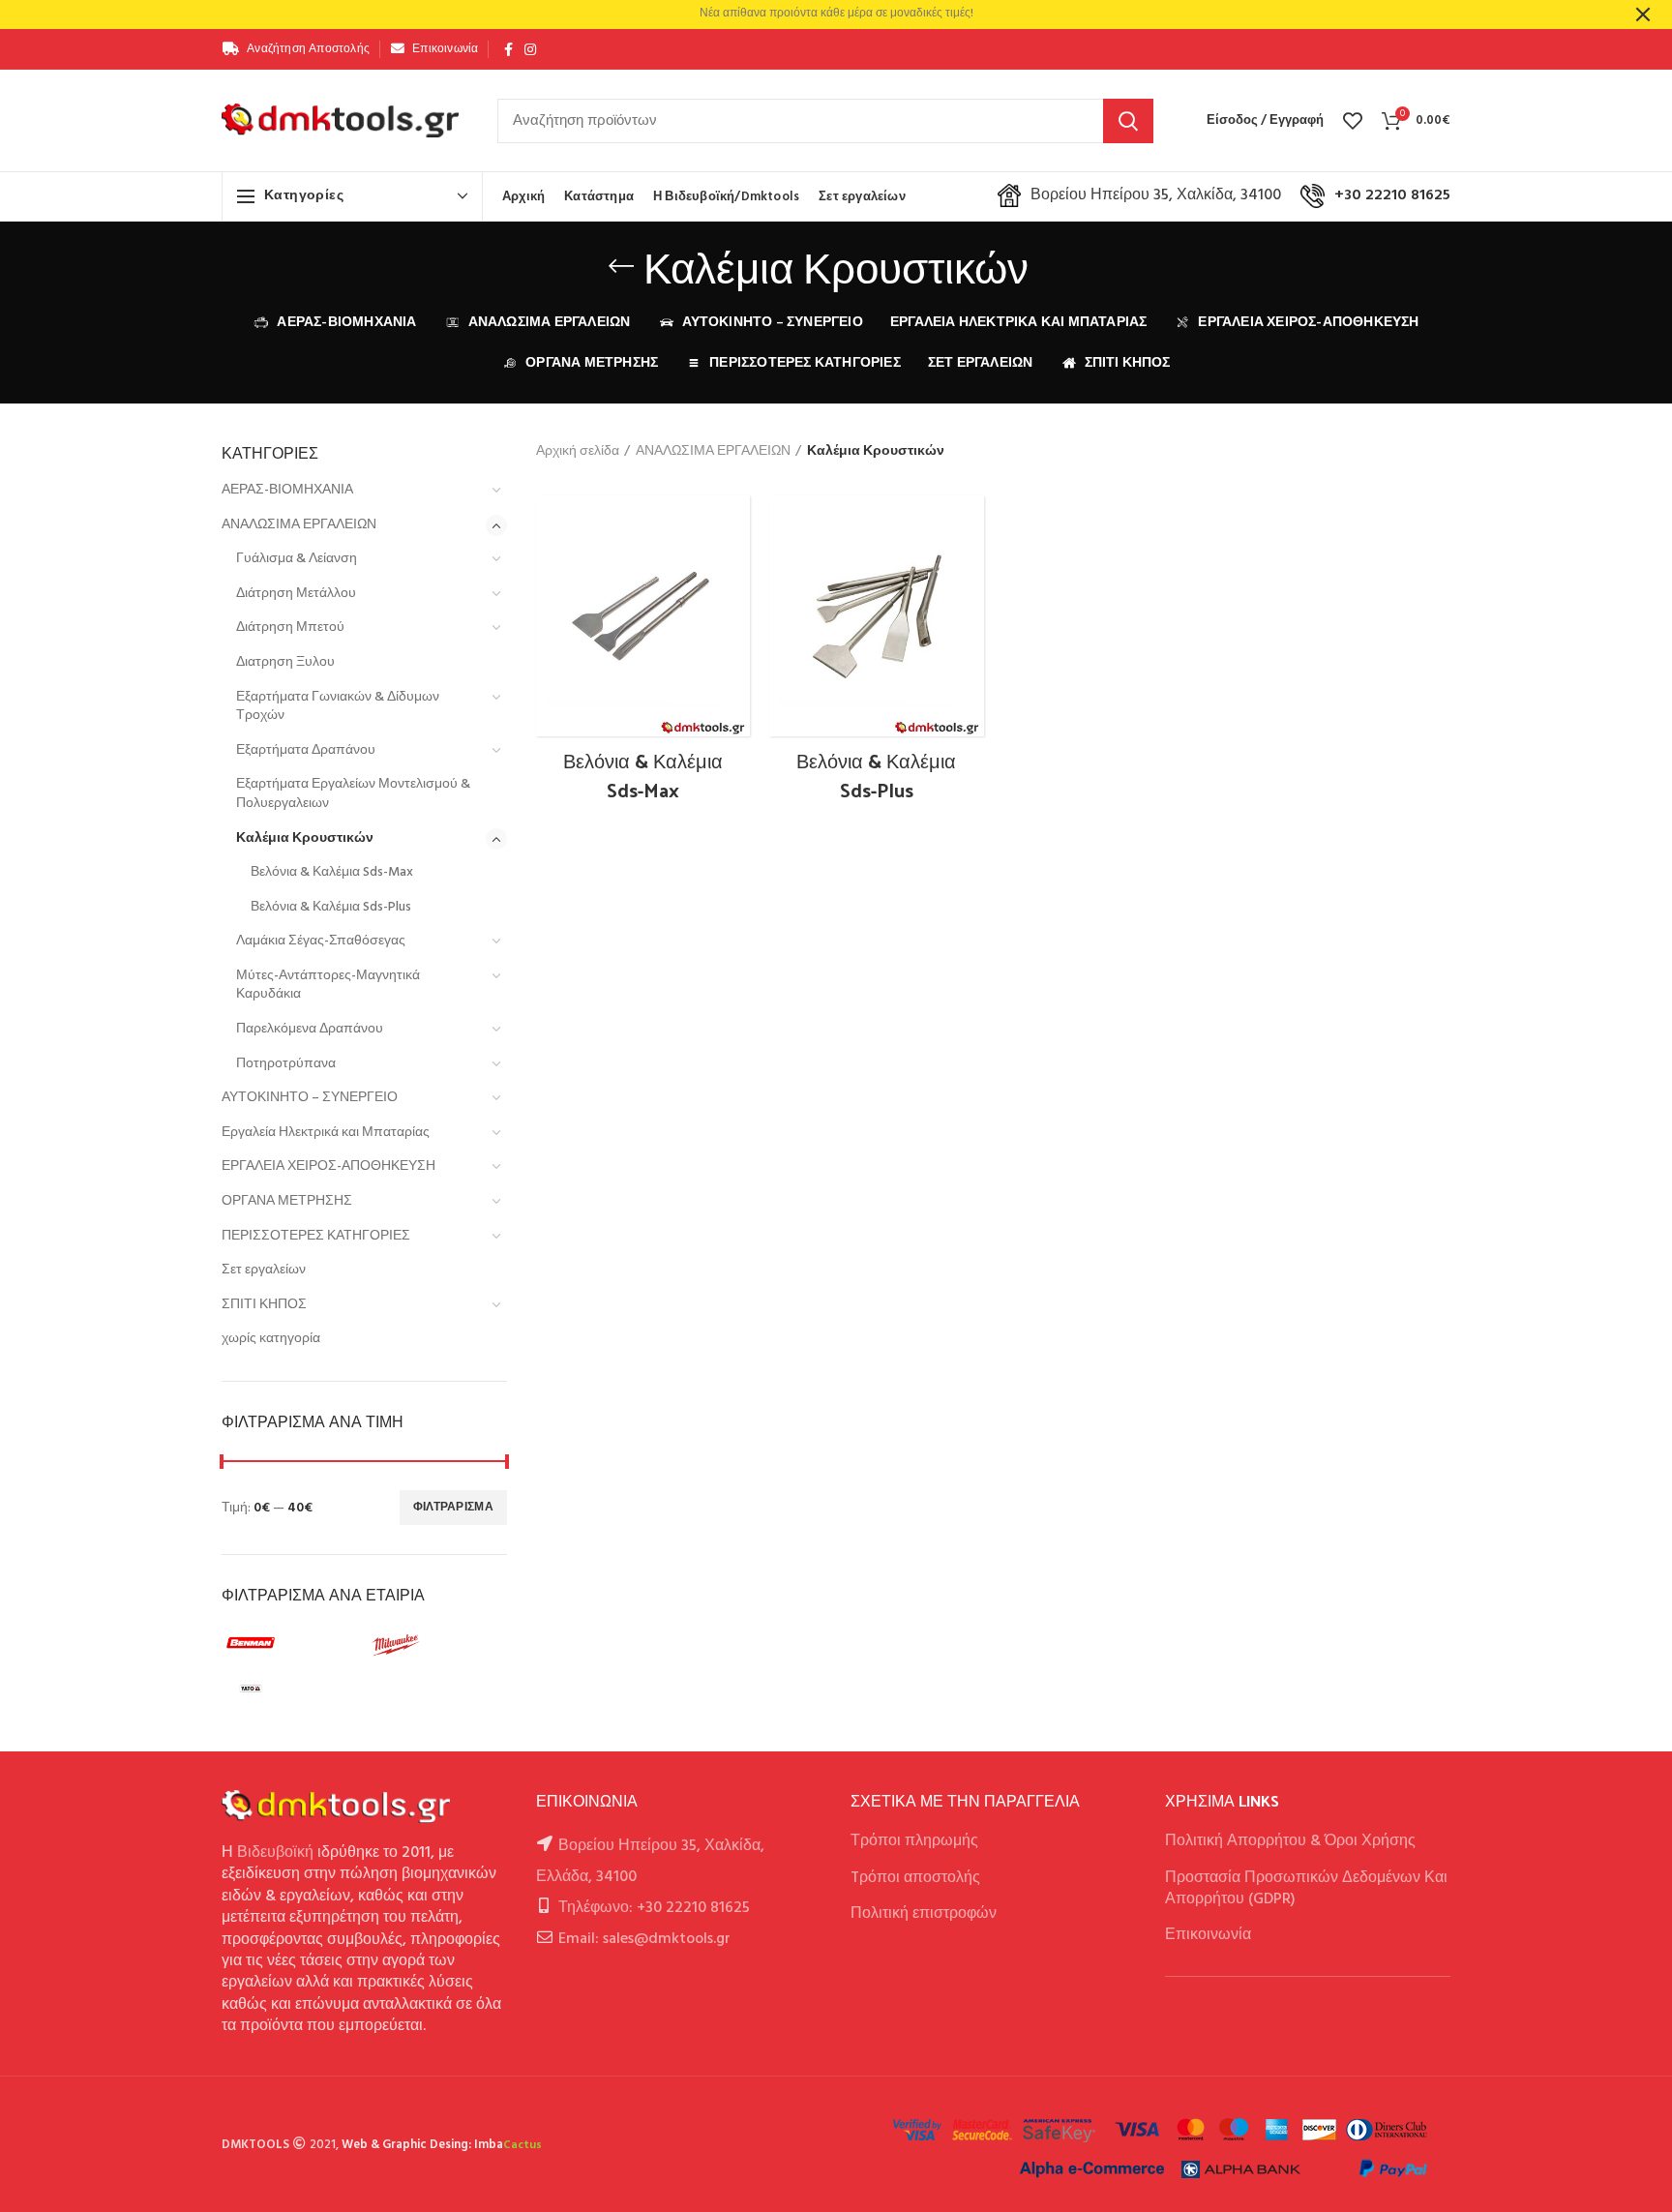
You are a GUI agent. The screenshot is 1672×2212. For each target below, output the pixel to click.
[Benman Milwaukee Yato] (362, 1669)
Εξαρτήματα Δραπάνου (306, 750)
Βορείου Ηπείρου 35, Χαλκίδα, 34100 (1156, 195)
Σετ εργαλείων (264, 1270)
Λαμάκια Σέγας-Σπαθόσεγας (321, 941)
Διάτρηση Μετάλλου (296, 594)
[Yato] (289, 1689)
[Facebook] (508, 49)
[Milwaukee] (434, 1645)
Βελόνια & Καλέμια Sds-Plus (331, 907)
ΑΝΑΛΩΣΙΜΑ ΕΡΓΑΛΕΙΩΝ (299, 525)
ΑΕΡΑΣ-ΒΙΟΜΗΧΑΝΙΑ (287, 490)
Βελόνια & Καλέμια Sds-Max (332, 872)
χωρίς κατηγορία (271, 1339)
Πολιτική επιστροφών (924, 1914)
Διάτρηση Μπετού (290, 628)
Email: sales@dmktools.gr (644, 1939)
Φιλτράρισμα (453, 1508)
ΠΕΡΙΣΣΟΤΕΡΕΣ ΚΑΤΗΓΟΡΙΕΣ (316, 1236)
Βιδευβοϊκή (275, 1853)
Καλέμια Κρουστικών (305, 838)
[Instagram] (530, 49)
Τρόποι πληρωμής (914, 1841)
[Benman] (289, 1645)
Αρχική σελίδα (578, 452)
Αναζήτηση (1128, 121)
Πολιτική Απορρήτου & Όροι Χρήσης (1290, 1841)
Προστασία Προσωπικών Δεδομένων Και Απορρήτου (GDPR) (1306, 1889)
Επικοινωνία (1208, 1935)
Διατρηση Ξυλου (285, 662)
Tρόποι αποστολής (915, 1878)
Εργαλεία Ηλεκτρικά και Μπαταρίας (326, 1133)
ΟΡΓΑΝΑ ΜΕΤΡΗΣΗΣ (287, 1201)
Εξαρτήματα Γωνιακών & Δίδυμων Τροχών (338, 707)
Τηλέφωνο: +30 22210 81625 (654, 1908)
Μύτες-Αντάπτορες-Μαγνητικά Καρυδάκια (328, 986)
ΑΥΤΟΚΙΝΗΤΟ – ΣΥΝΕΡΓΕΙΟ (310, 1098)
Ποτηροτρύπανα (286, 1064)
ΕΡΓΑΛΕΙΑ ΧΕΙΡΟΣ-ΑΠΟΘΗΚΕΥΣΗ (328, 1166)
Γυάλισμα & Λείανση (297, 559)
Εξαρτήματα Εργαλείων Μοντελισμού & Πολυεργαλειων (353, 794)
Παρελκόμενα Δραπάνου (310, 1029)
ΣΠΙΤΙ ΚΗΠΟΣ (264, 1305)
